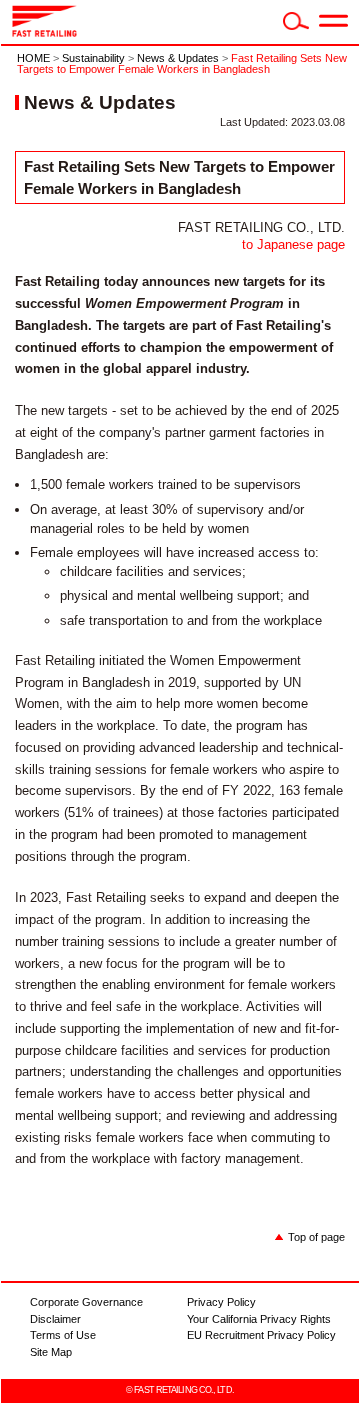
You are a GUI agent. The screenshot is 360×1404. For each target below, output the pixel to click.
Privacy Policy (221, 1302)
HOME (33, 58)
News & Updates (178, 58)
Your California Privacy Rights (259, 1319)
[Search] (296, 25)
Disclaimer (55, 1319)
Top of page (316, 1237)
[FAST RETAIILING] (44, 32)
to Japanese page (293, 244)
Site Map (51, 1352)
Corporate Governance (86, 1302)
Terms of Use (63, 1335)
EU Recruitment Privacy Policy (261, 1335)
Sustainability (93, 58)
